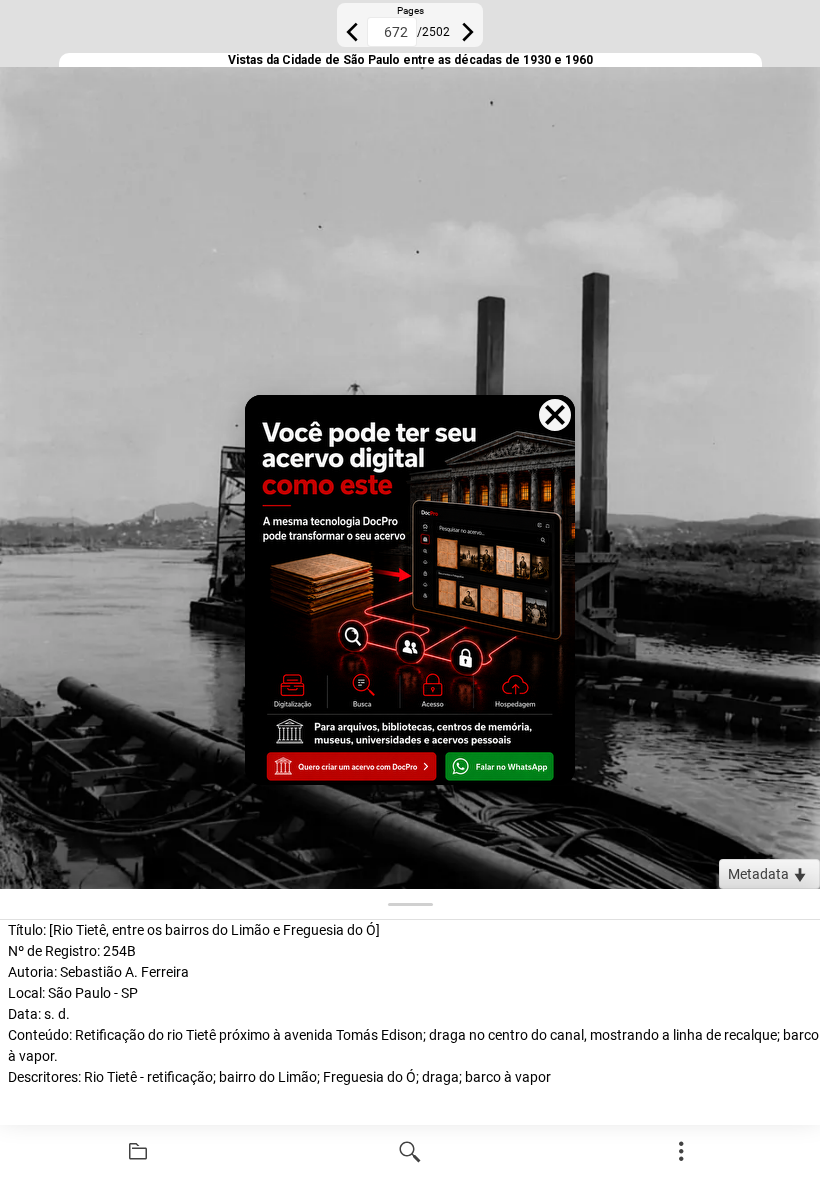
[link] (138, 1152)
